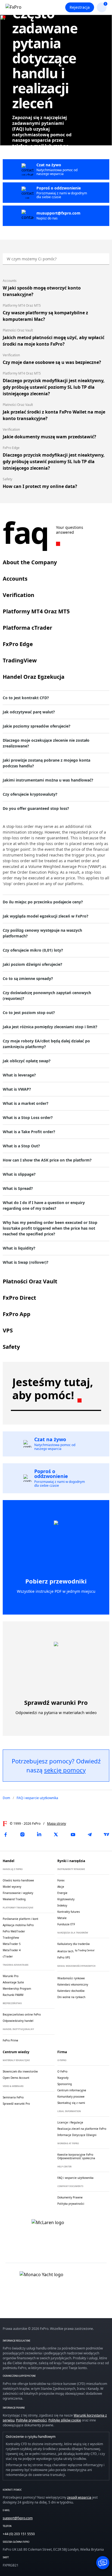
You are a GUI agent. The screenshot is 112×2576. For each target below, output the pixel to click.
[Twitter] (56, 1835)
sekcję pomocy (65, 1770)
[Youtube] (73, 1835)
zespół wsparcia (79, 2497)
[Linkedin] (39, 1835)
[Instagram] (22, 1835)
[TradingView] (107, 1835)
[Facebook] (5, 1835)
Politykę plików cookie (65, 2420)
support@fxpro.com (18, 2518)
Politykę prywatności (31, 2420)
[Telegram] (90, 1835)
